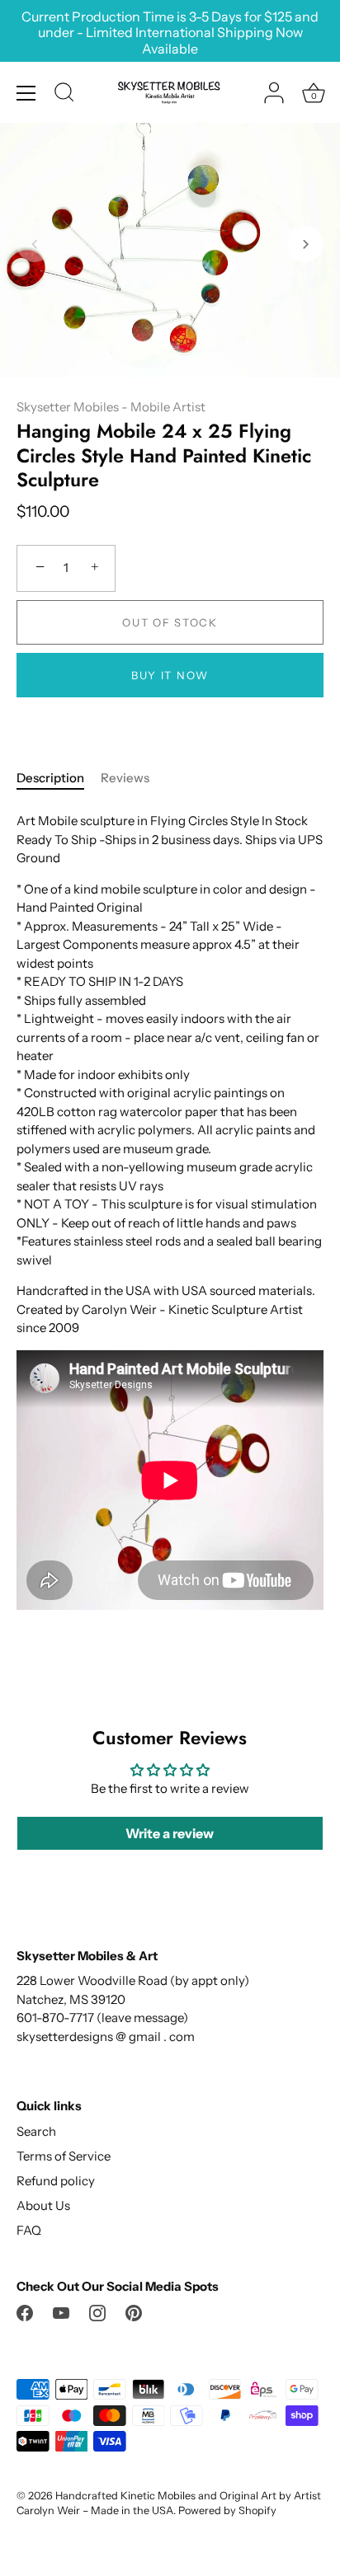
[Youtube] (61, 2312)
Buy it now (170, 675)
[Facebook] (25, 2312)
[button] (35, 244)
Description (50, 778)
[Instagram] (97, 2312)
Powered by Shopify (227, 2510)
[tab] (59, 779)
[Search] (64, 95)
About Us (43, 2205)
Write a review (170, 1833)
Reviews (125, 778)
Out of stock (170, 622)
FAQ (29, 2230)
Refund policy (56, 2181)
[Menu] (26, 93)
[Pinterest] (134, 2312)
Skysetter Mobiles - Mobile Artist (111, 407)
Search (36, 2131)
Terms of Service (64, 2156)
